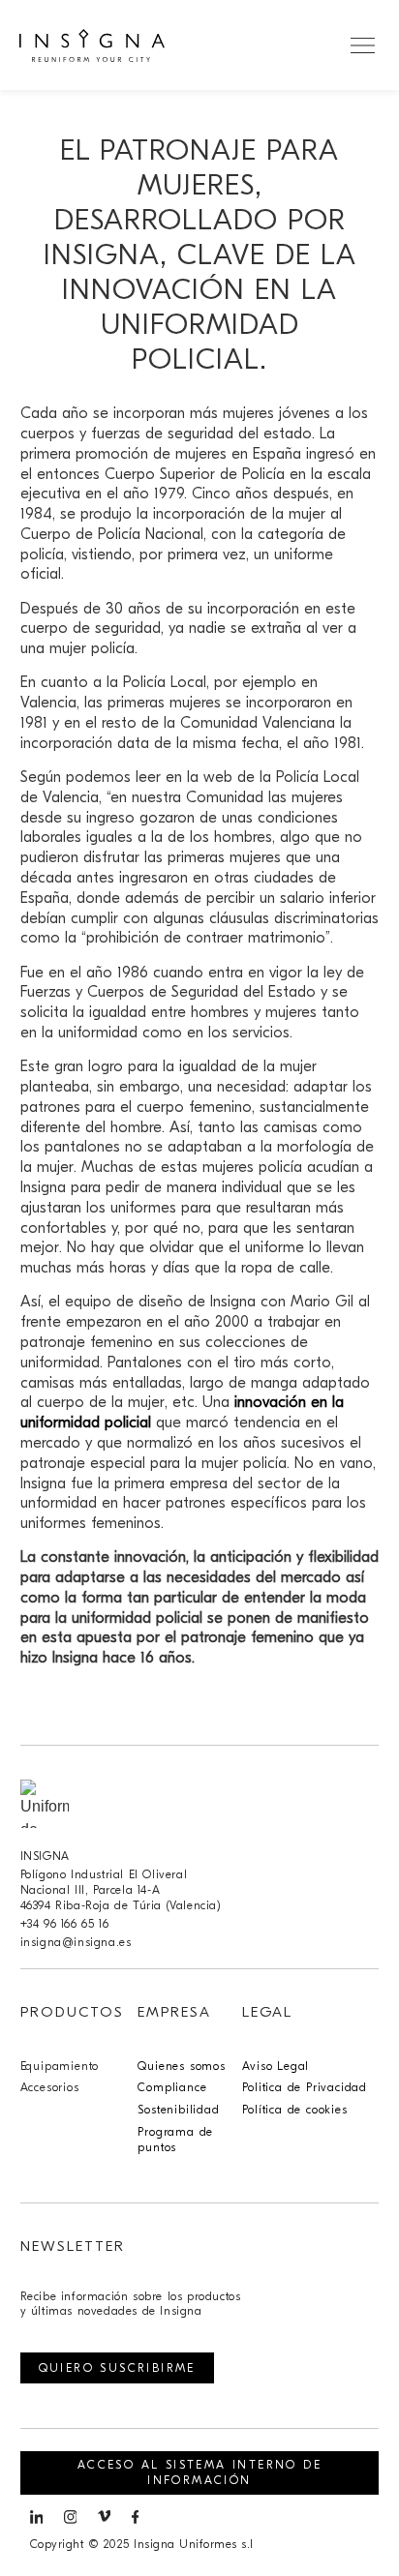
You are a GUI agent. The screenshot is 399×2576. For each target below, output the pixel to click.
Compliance (172, 2087)
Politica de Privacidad (305, 2087)
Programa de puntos (175, 2140)
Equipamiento (60, 2066)
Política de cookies (294, 2110)
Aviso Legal (276, 2066)
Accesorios (50, 2087)
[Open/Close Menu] (363, 45)
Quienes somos (181, 2066)
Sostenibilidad (178, 2110)
